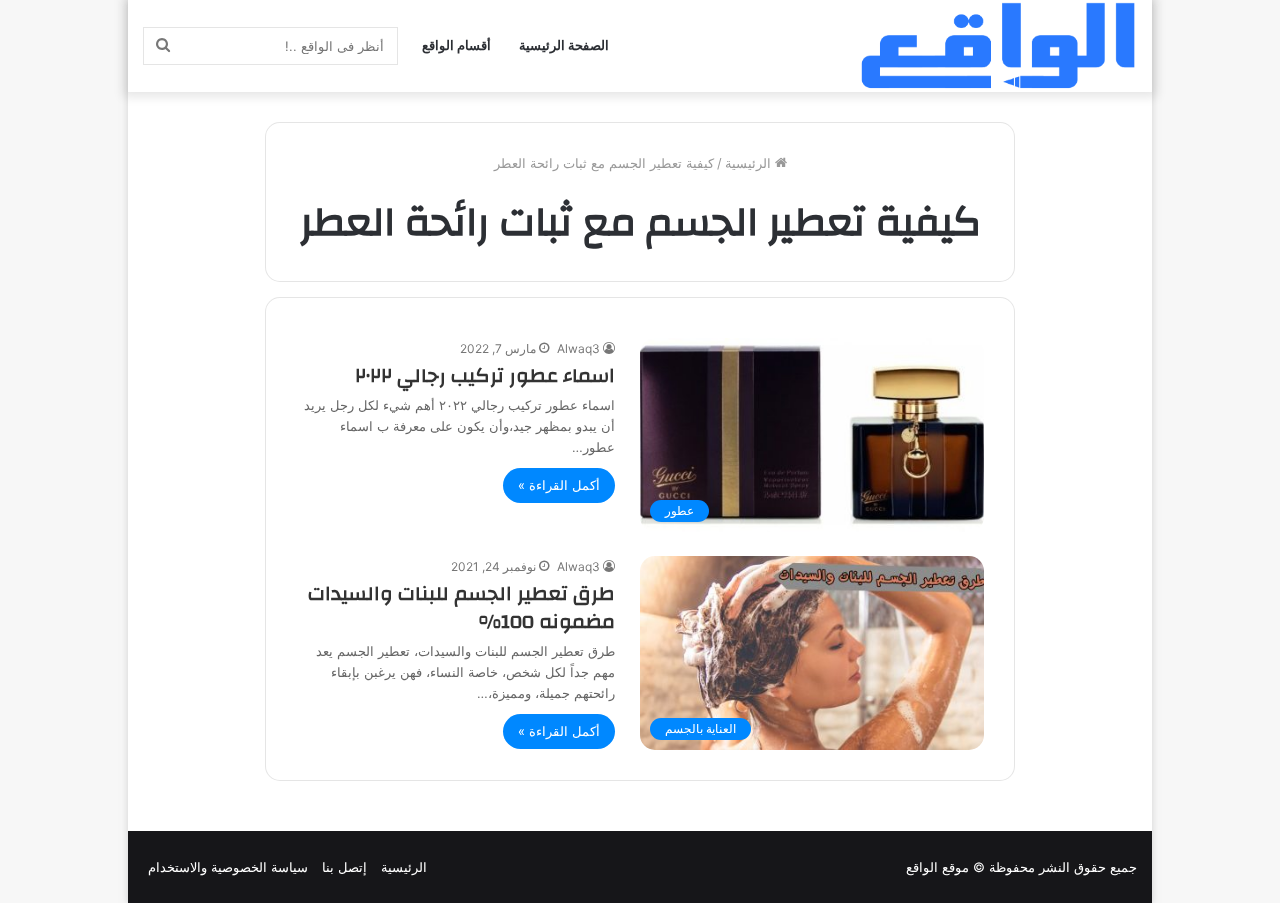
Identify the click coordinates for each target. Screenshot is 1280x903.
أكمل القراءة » (559, 485)
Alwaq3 (578, 348)
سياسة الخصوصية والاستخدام (228, 867)
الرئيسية (750, 163)
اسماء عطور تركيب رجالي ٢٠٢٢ (485, 375)
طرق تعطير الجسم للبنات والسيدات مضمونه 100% (461, 607)
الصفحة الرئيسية (564, 45)
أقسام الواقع (456, 45)
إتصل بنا (344, 867)
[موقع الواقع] (997, 46)
